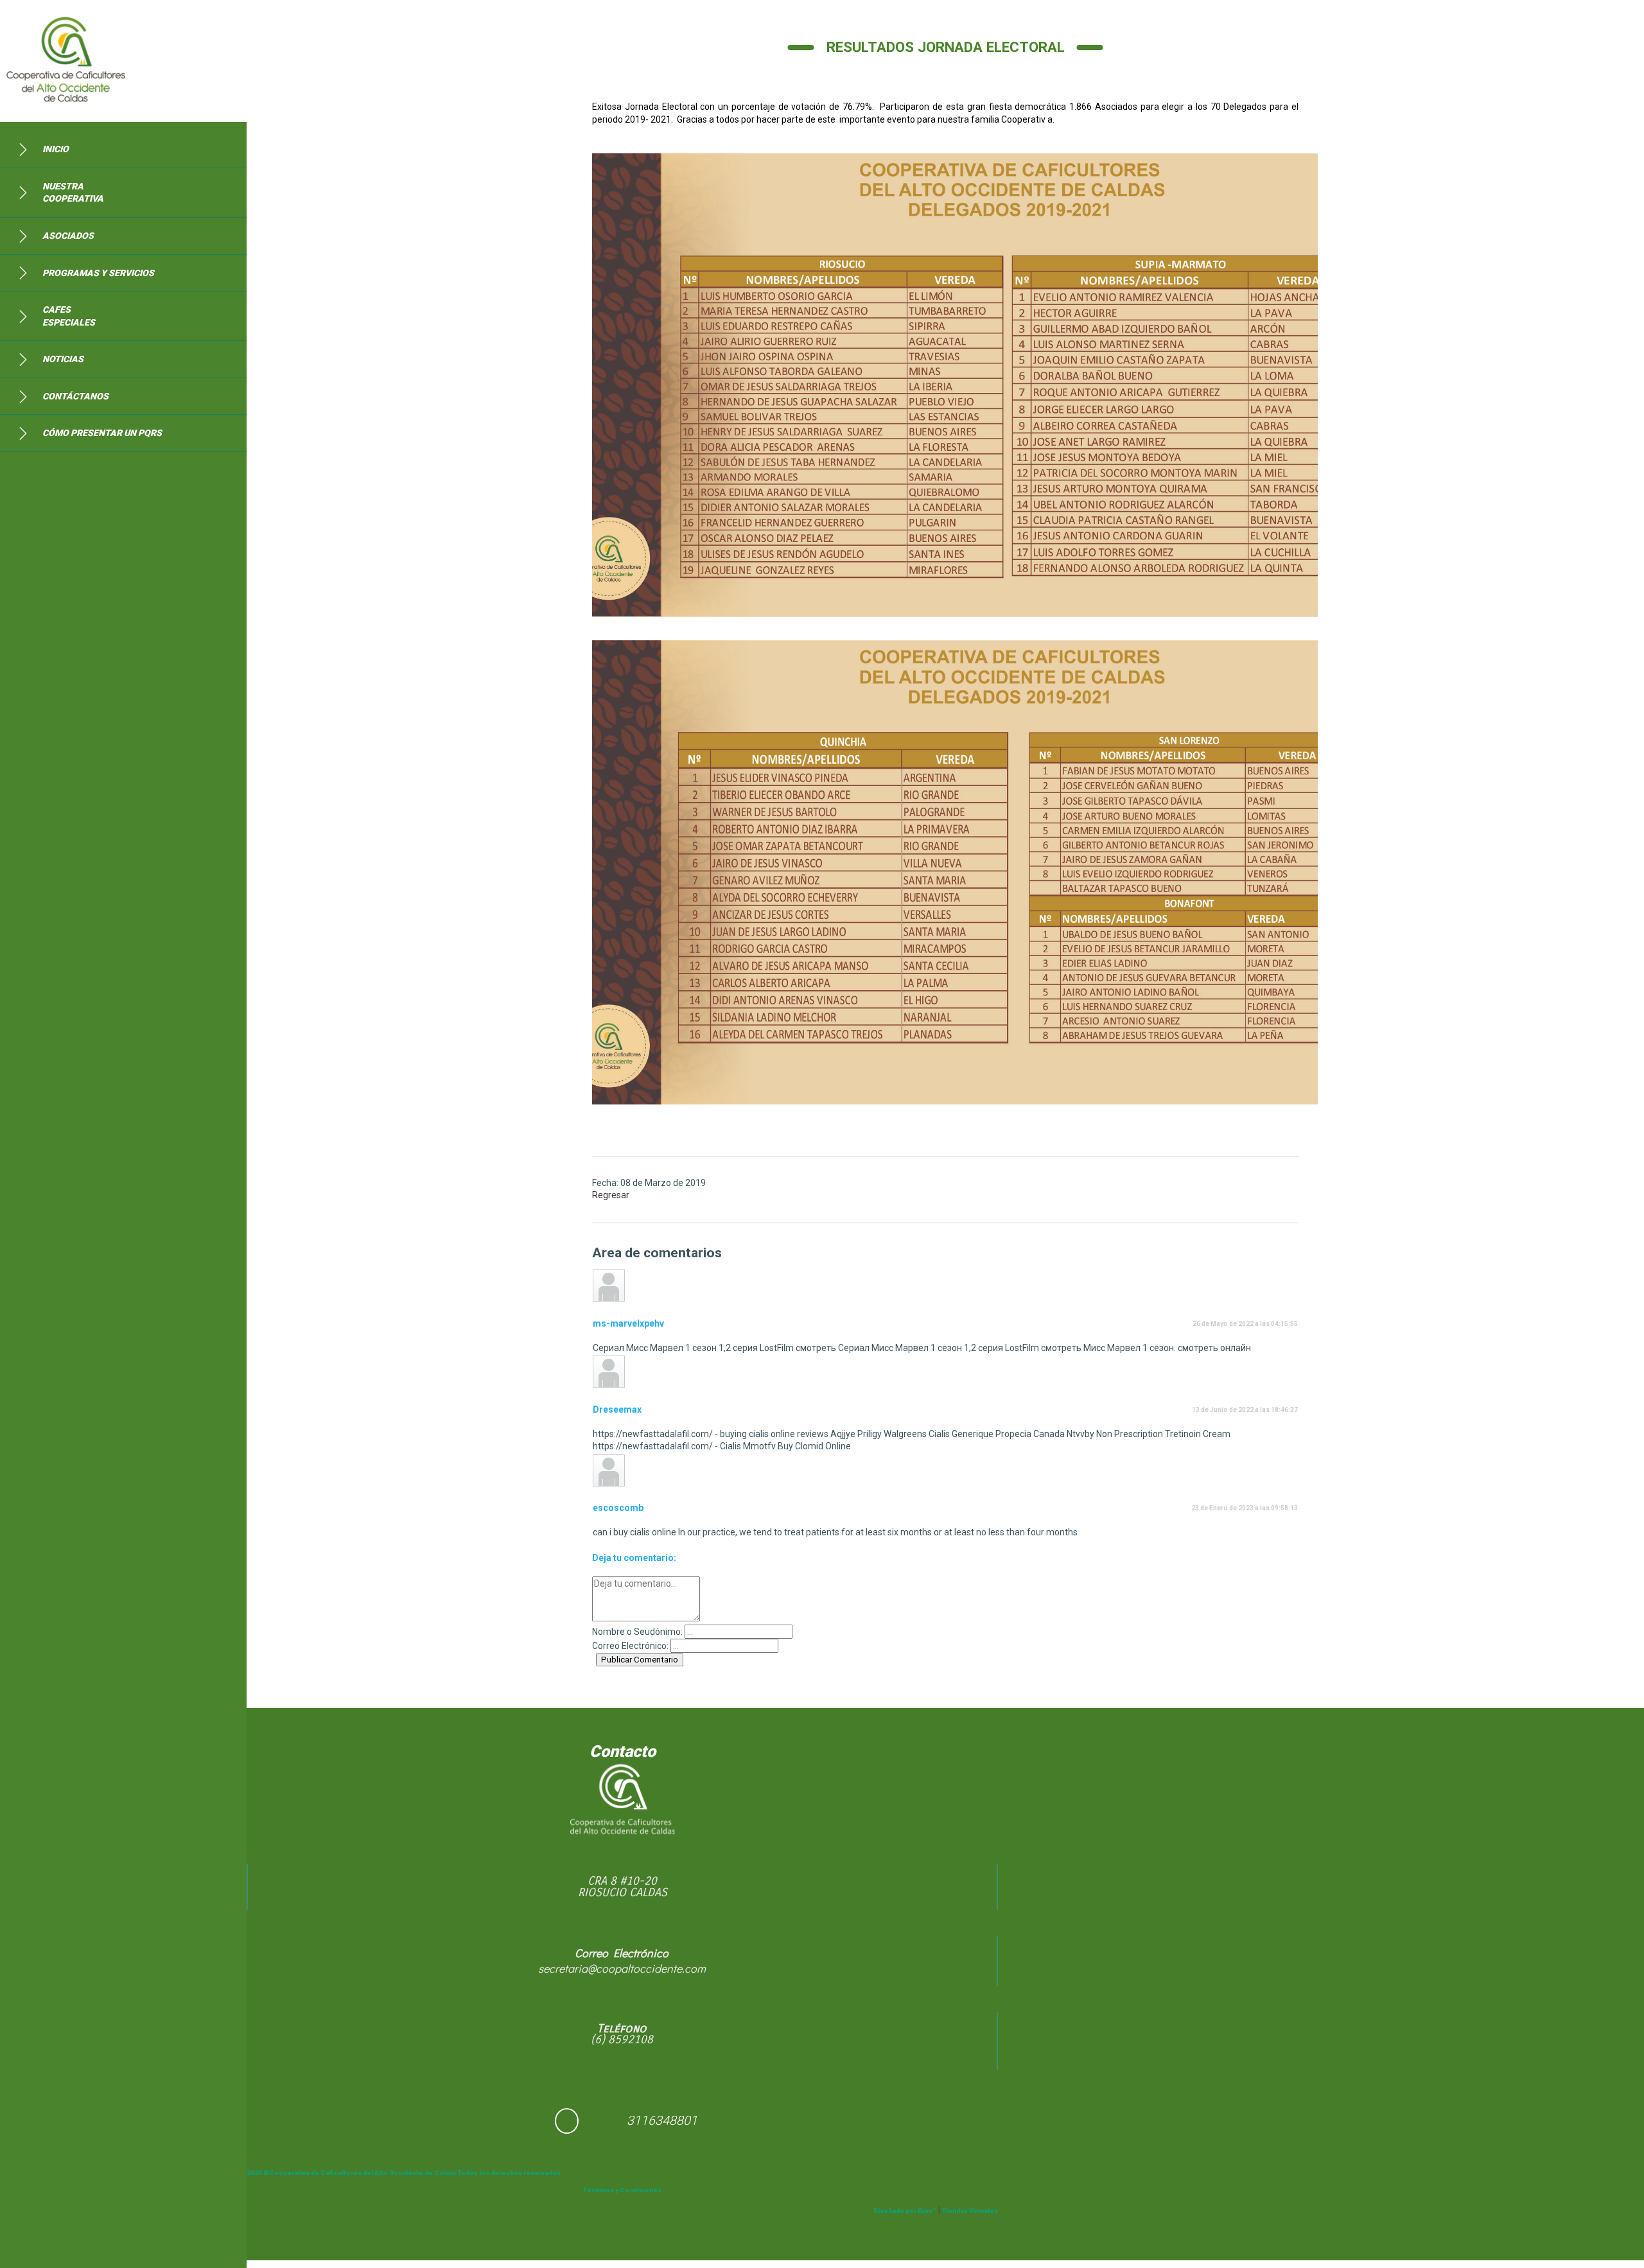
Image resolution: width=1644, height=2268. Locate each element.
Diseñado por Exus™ (905, 2211)
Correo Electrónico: (630, 1646)
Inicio (56, 149)
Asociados (68, 236)
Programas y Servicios (98, 273)
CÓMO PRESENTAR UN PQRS (102, 433)
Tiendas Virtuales (970, 2211)
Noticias (63, 359)
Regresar (611, 1195)
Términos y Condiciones (622, 2190)
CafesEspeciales (69, 316)
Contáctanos (75, 396)
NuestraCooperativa (73, 193)
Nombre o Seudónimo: (637, 1632)
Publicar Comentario (640, 1660)
